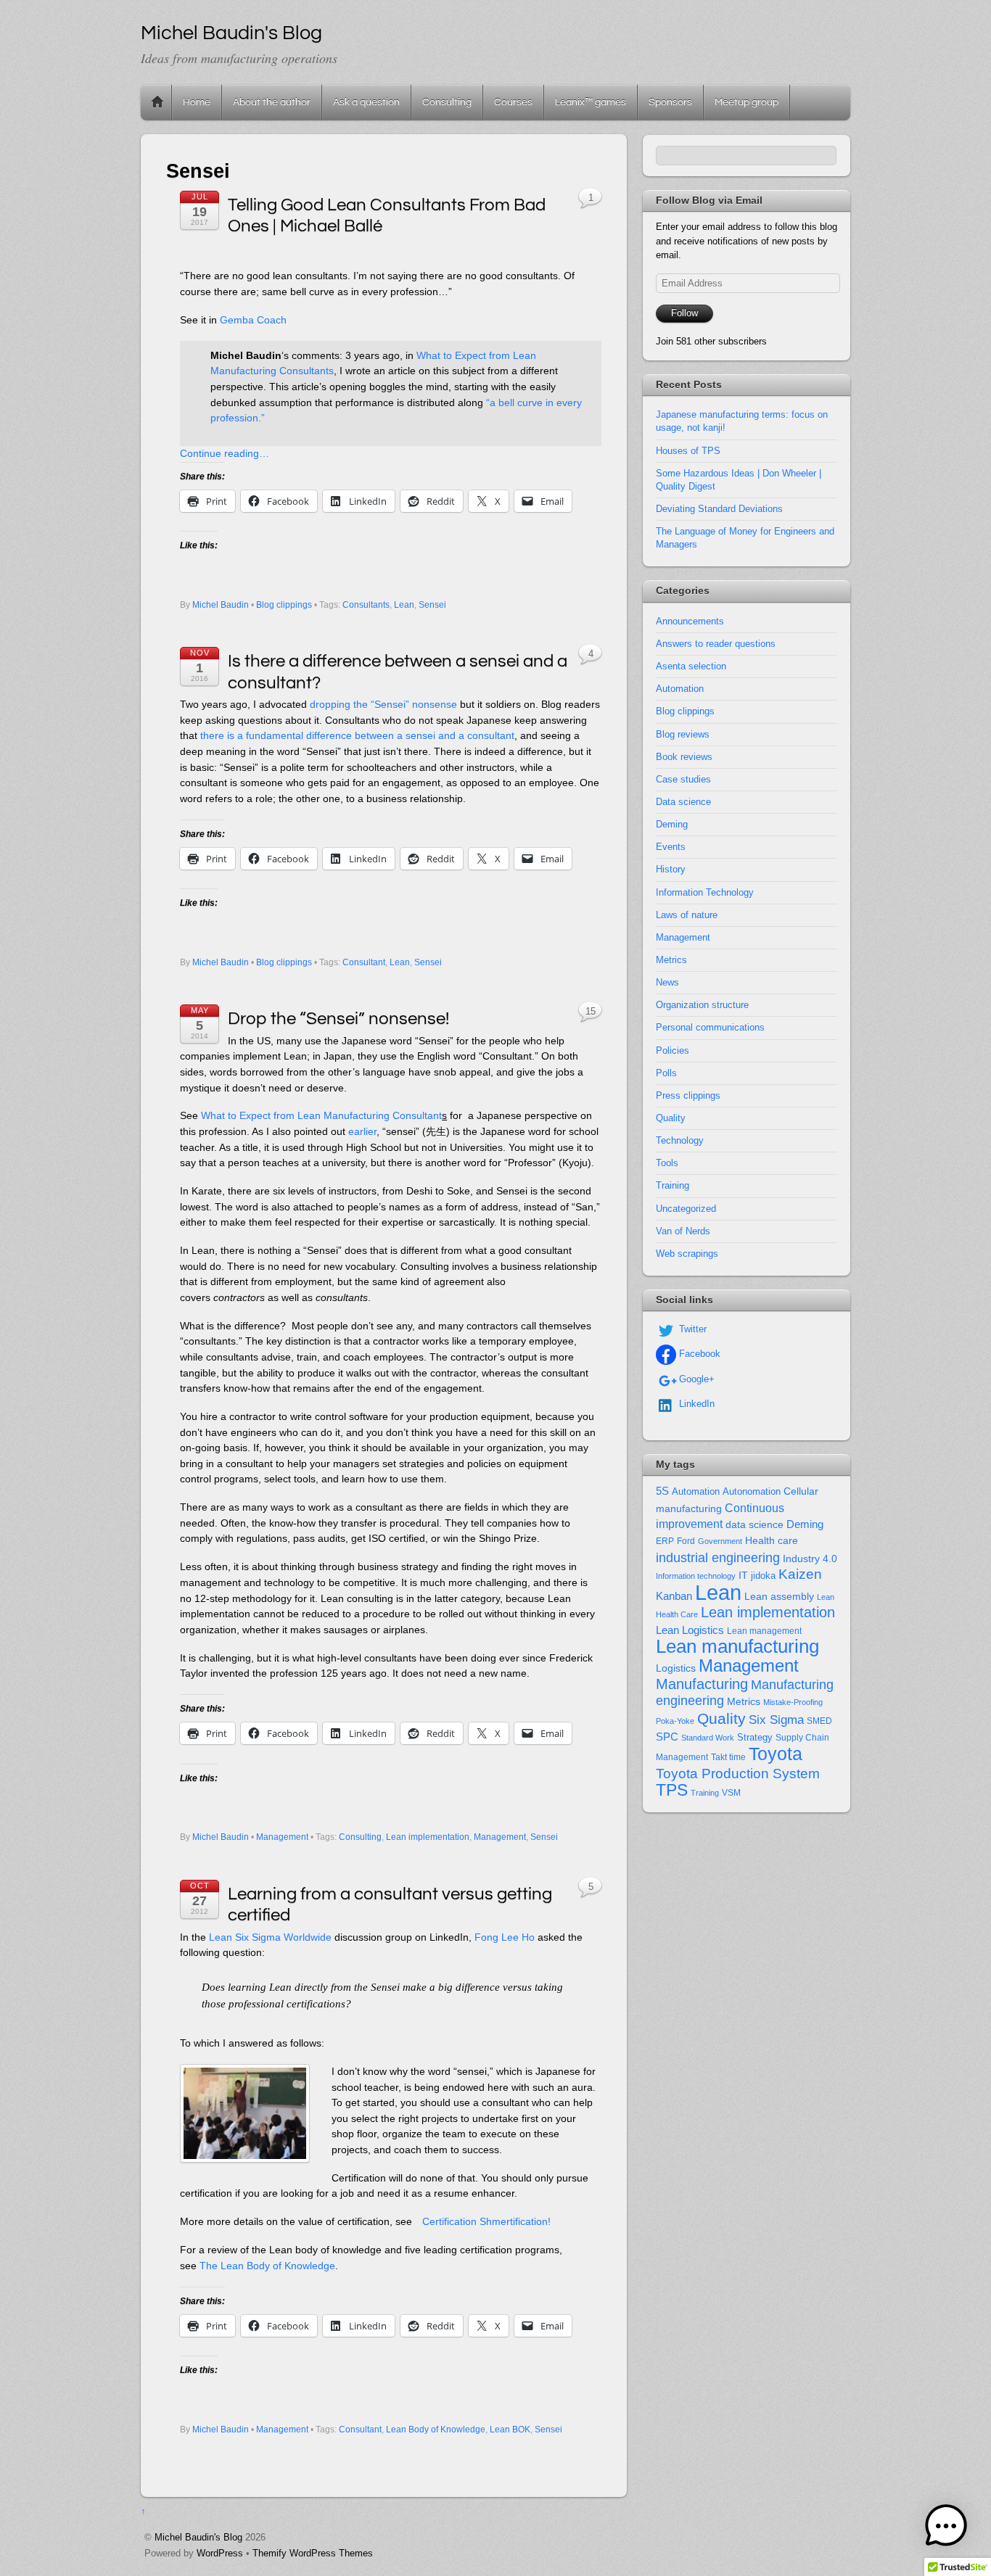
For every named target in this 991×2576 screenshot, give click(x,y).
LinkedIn (695, 1404)
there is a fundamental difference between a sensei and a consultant (357, 735)
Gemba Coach (253, 320)
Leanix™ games (591, 102)
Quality (671, 1118)
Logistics (676, 1668)
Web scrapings (687, 1254)
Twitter (691, 1329)
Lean (404, 605)
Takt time (728, 1757)
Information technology (696, 1576)
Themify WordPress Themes (313, 2553)
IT (743, 1576)
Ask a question (366, 102)
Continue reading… (225, 453)
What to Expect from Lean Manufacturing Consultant (321, 1115)
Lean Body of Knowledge (436, 2430)
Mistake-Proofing (793, 1702)
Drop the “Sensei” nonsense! (338, 1019)
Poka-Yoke (675, 1721)
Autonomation (752, 1492)
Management (282, 1837)
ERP (665, 1541)
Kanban (674, 1596)
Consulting (447, 102)
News (667, 982)
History (671, 869)
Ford (686, 1541)
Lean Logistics (690, 1630)
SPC (667, 1737)
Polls (666, 1073)
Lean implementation (428, 1837)
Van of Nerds (683, 1231)
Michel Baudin (221, 605)
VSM (731, 1793)
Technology (680, 1140)
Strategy (755, 1737)
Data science (683, 802)
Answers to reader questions (716, 644)
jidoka (763, 1576)
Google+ (695, 1379)
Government (720, 1541)
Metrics (671, 960)
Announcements (690, 621)
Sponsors (670, 102)
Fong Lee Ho (505, 1937)
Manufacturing (702, 1684)
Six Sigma (776, 1720)
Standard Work (708, 1738)
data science (754, 1524)
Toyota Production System (738, 1774)
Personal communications (710, 1027)
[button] (946, 2528)
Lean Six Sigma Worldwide (270, 1937)
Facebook (698, 1354)
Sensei (432, 605)
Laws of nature (687, 915)
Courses (513, 102)
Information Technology (705, 892)
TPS (672, 1790)
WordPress (220, 2553)
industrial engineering (718, 1557)
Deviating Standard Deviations (719, 509)
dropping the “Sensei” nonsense (383, 704)
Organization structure (702, 1005)
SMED (819, 1721)
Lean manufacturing (737, 1646)
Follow (684, 313)
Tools (667, 1163)
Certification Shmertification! (486, 2221)
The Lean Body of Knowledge (267, 2266)
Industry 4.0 (810, 1559)
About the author (272, 102)
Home (157, 102)
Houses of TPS (688, 451)
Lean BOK (510, 2430)
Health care (772, 1540)
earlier (362, 1131)
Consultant (364, 962)
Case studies (683, 779)
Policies (673, 1050)
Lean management (764, 1631)
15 (591, 1011)
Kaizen (800, 1574)
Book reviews (684, 757)
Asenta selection (691, 666)
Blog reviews (683, 734)
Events (671, 847)
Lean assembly (779, 1596)
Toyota (776, 1754)
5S (662, 1491)
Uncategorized (686, 1209)
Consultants (366, 605)
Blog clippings (284, 605)
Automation (680, 689)
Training (673, 1185)
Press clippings (688, 1095)
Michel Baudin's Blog (198, 2537)
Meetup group (747, 102)
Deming (672, 824)
